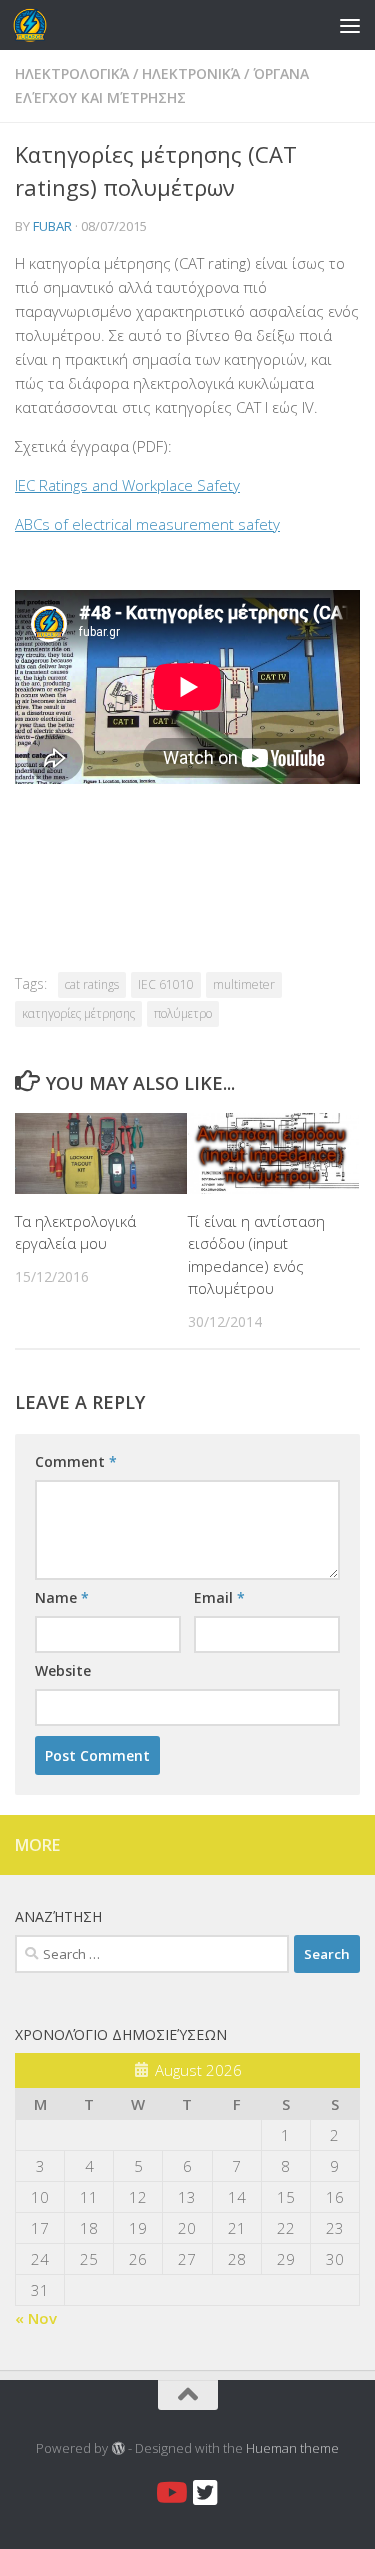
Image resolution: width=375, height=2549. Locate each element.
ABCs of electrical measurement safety (147, 524)
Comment (76, 1461)
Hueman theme (292, 2448)
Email (219, 1597)
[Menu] (350, 25)
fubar (52, 226)
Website (63, 1670)
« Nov (36, 2318)
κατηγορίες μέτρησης (78, 1013)
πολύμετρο (183, 1013)
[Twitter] (206, 2493)
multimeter (244, 984)
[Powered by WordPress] (117, 2448)
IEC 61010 (166, 984)
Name (62, 1597)
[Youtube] (170, 2493)
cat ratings (92, 984)
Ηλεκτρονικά (191, 73)
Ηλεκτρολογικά (72, 73)
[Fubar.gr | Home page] (35, 25)
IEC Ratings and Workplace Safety (127, 485)
